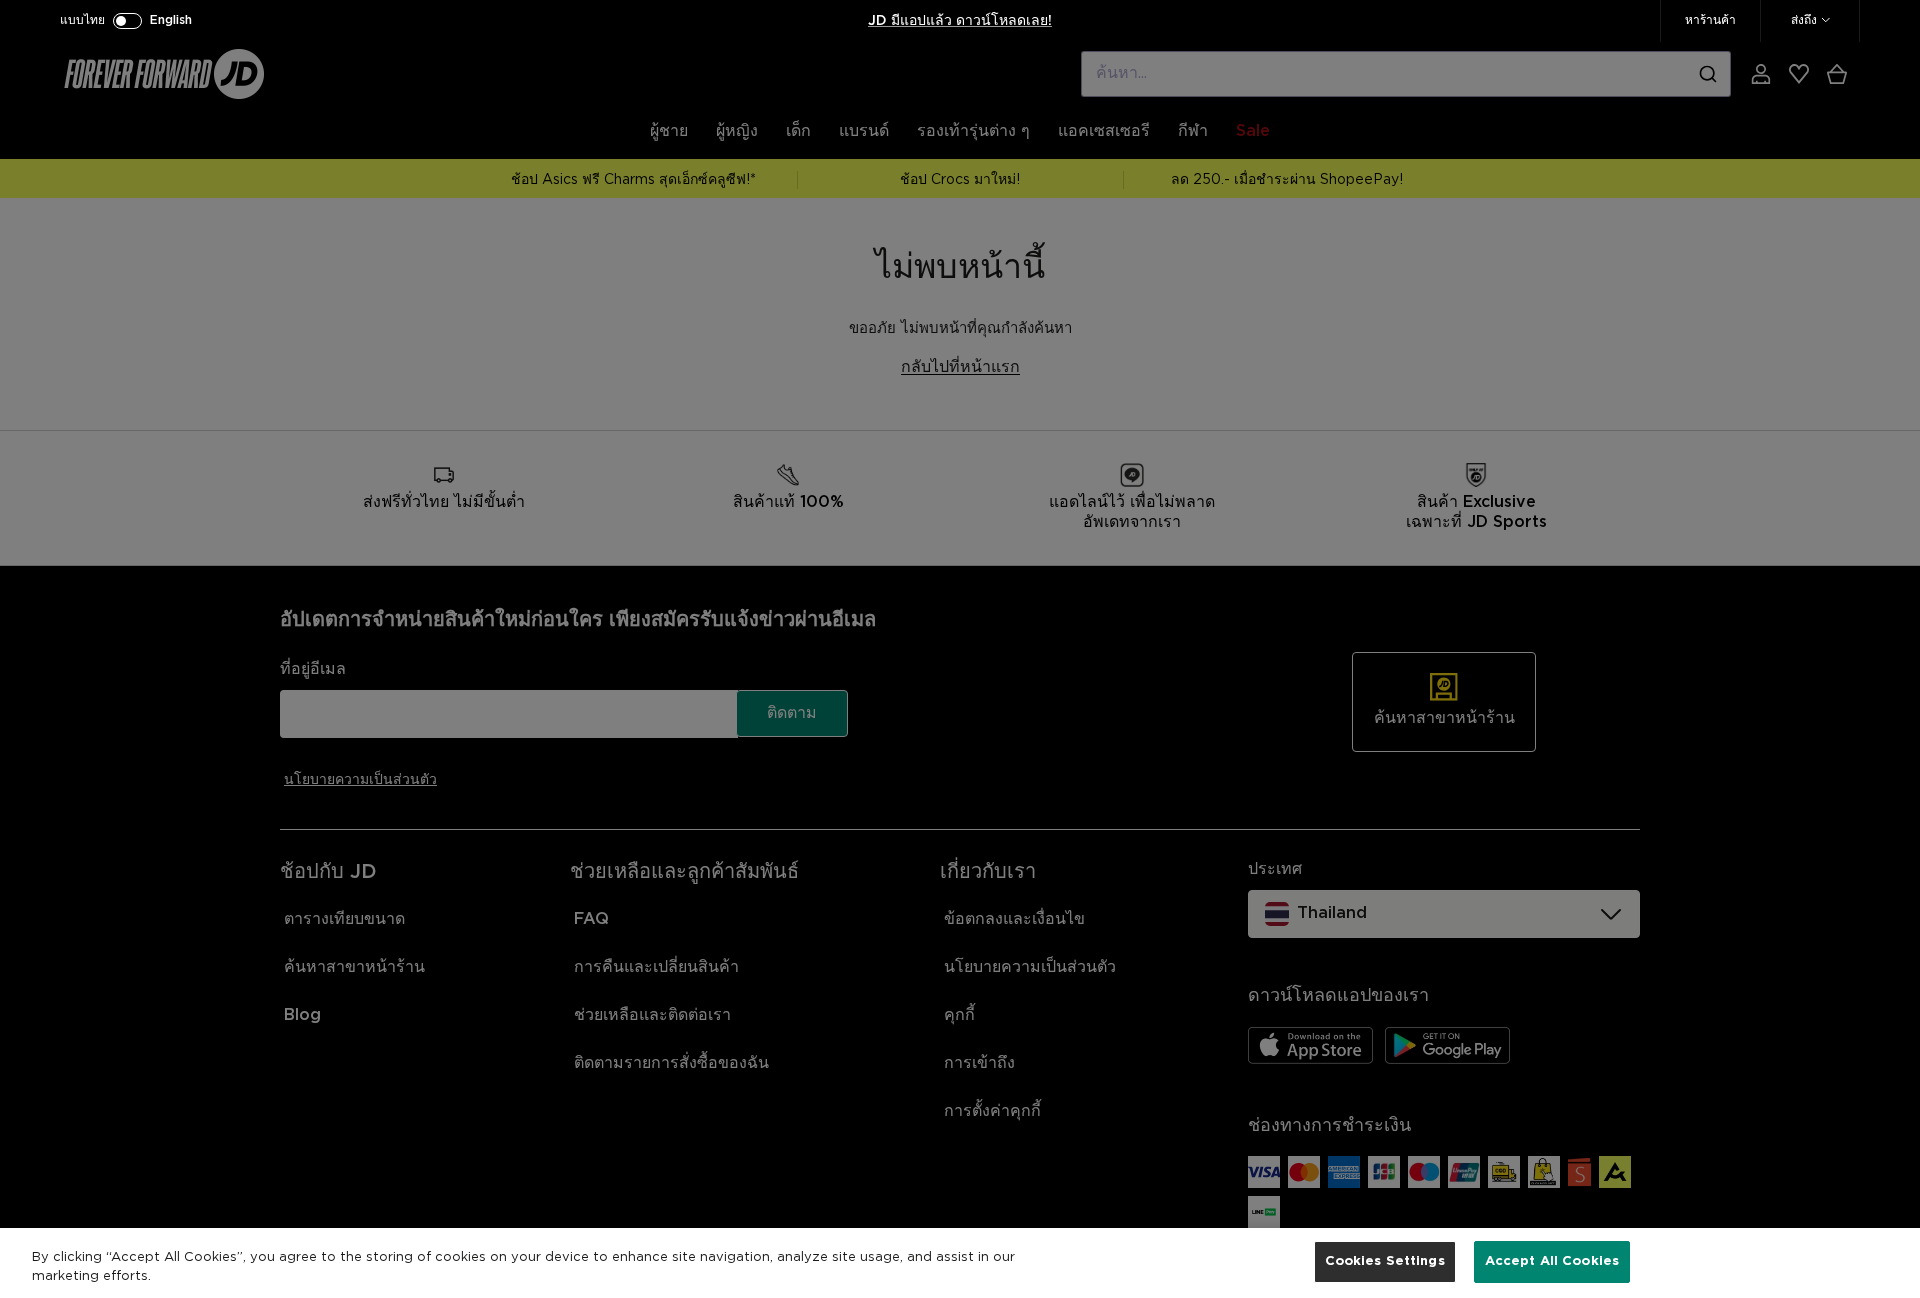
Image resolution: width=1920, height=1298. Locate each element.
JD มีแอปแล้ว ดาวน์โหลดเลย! (960, 21)
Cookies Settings (1385, 1261)
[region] (960, 1263)
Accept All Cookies (1552, 1261)
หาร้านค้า (1710, 20)
